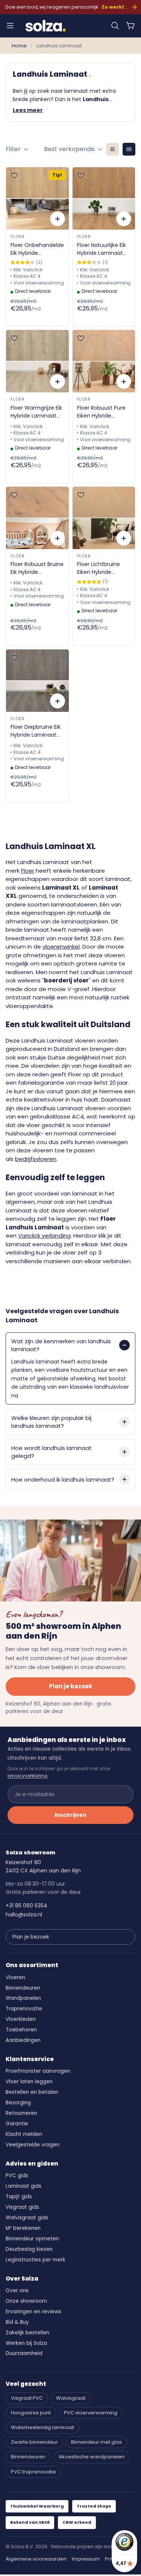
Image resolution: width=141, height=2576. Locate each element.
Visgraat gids (22, 2207)
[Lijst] (112, 149)
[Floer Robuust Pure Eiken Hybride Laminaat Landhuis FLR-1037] (104, 361)
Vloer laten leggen (29, 2082)
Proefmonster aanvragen (38, 2071)
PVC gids (17, 2176)
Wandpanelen (23, 1998)
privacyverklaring (27, 1776)
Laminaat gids (23, 2186)
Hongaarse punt (31, 2413)
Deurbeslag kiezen (29, 2249)
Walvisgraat (71, 2398)
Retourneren (21, 2113)
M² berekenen (23, 2228)
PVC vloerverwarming (91, 2413)
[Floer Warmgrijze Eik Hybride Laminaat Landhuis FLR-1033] (37, 361)
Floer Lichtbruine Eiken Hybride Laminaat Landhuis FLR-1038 (102, 568)
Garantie (17, 2124)
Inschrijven (70, 1815)
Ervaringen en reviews (33, 2312)
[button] (115, 26)
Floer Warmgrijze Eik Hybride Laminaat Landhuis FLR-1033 (36, 412)
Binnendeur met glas (96, 2442)
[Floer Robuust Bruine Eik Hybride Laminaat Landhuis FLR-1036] (37, 518)
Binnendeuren (23, 1988)
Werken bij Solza (26, 2343)
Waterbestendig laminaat (42, 2427)
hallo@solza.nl (24, 1915)
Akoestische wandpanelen (92, 2457)
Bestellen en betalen (32, 2092)
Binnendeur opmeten (32, 2239)
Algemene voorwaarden (36, 2559)
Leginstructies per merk (36, 2260)
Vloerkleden (21, 2019)
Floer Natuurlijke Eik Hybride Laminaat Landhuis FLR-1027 (102, 249)
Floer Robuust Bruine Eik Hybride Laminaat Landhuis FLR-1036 (37, 568)
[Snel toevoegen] (58, 219)
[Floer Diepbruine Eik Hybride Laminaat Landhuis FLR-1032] (37, 681)
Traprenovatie (24, 2009)
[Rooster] (129, 149)
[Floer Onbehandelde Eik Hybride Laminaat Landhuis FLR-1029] (37, 198)
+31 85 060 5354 (27, 1906)
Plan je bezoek (70, 1686)
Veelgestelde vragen (33, 2145)
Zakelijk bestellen (27, 2333)
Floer (17, 236)
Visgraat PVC (27, 2398)
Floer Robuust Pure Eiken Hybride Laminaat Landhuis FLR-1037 (102, 412)
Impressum (86, 2559)
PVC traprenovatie (33, 2472)
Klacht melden (24, 2134)
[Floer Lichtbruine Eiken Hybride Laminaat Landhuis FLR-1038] (104, 518)
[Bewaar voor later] (14, 176)
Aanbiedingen (23, 2040)
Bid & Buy (17, 2322)
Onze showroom (26, 2301)
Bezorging (18, 2103)
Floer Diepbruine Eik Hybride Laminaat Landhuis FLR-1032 (36, 731)
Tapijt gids (19, 2197)
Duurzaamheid (24, 2353)
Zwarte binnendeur (34, 2442)
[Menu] (10, 26)
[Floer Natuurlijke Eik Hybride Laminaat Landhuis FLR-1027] (104, 198)
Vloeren (15, 1977)
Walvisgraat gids (27, 2218)
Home (19, 46)
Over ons (17, 2291)
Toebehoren (21, 2030)
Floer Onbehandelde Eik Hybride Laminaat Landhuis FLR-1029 (37, 249)
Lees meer (28, 110)
